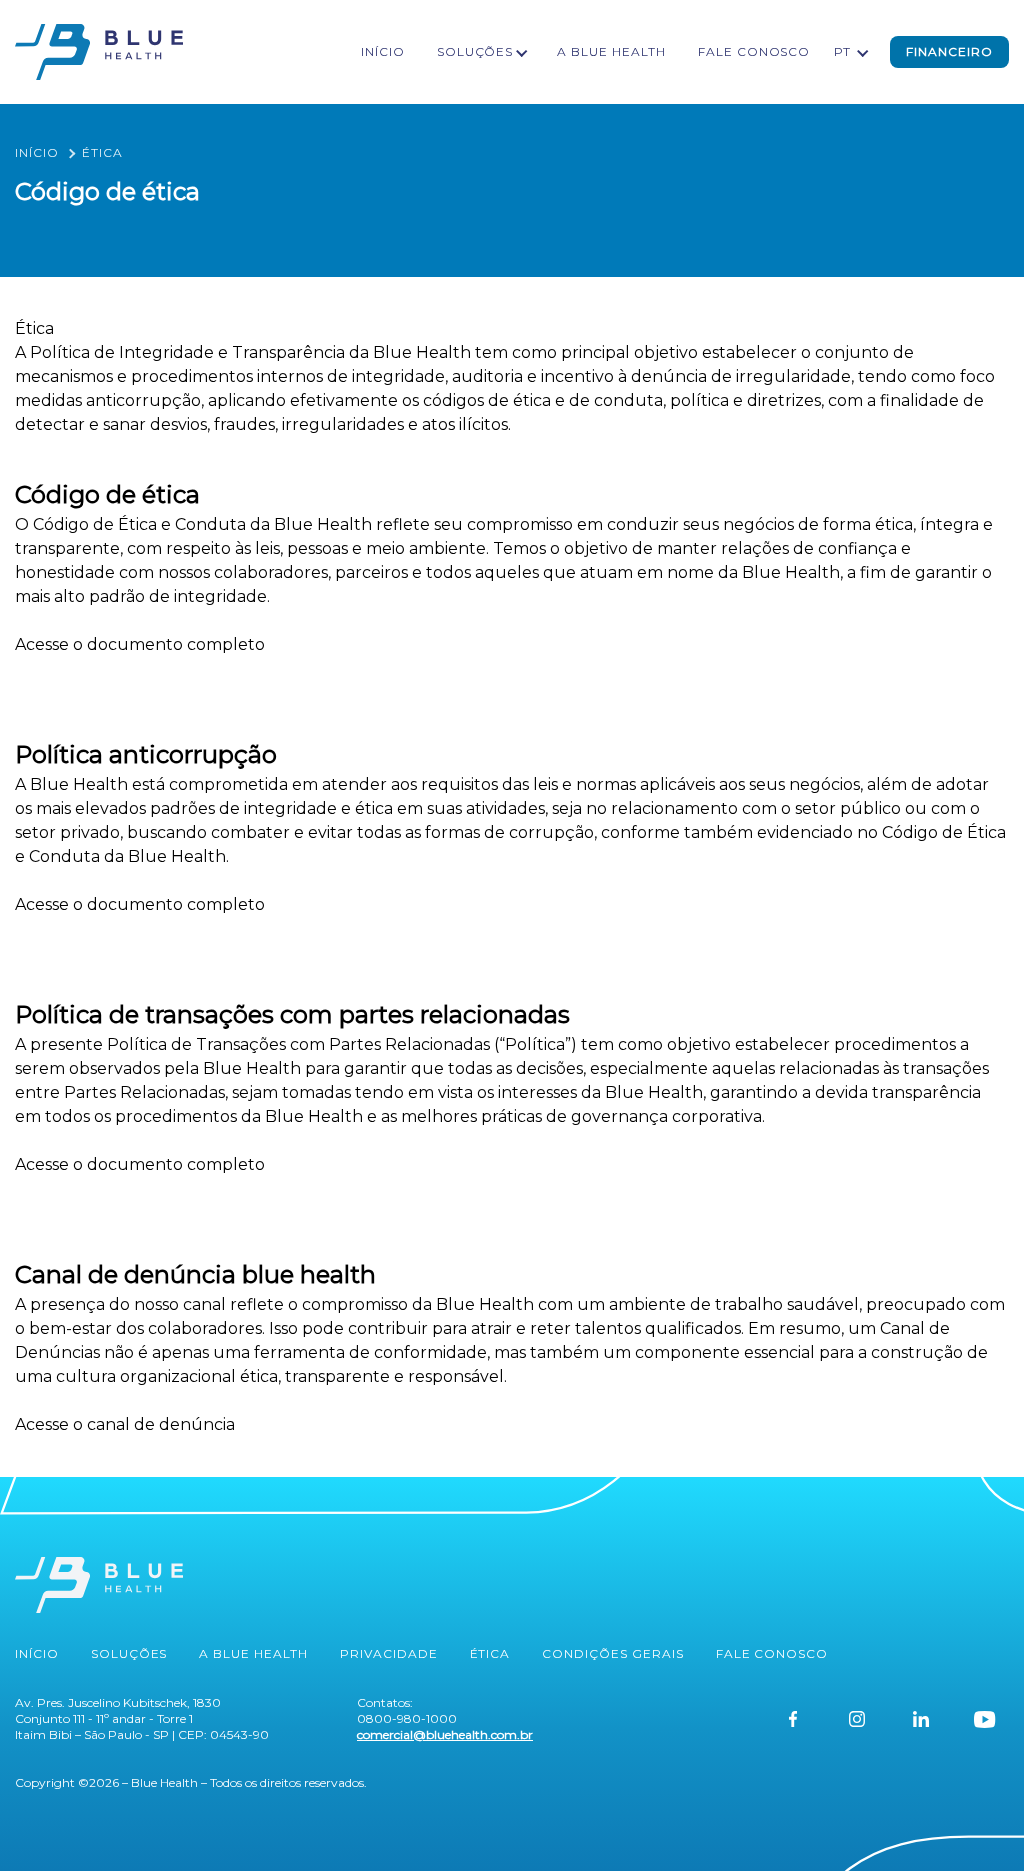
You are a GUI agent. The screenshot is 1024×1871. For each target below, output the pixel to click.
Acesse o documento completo (140, 644)
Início (383, 51)
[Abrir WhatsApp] (974, 1820)
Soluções (475, 51)
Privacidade (389, 1653)
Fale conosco (754, 51)
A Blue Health (611, 51)
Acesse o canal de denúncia (125, 1424)
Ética (490, 1653)
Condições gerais (612, 1653)
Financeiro (949, 51)
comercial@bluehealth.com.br (445, 1734)
